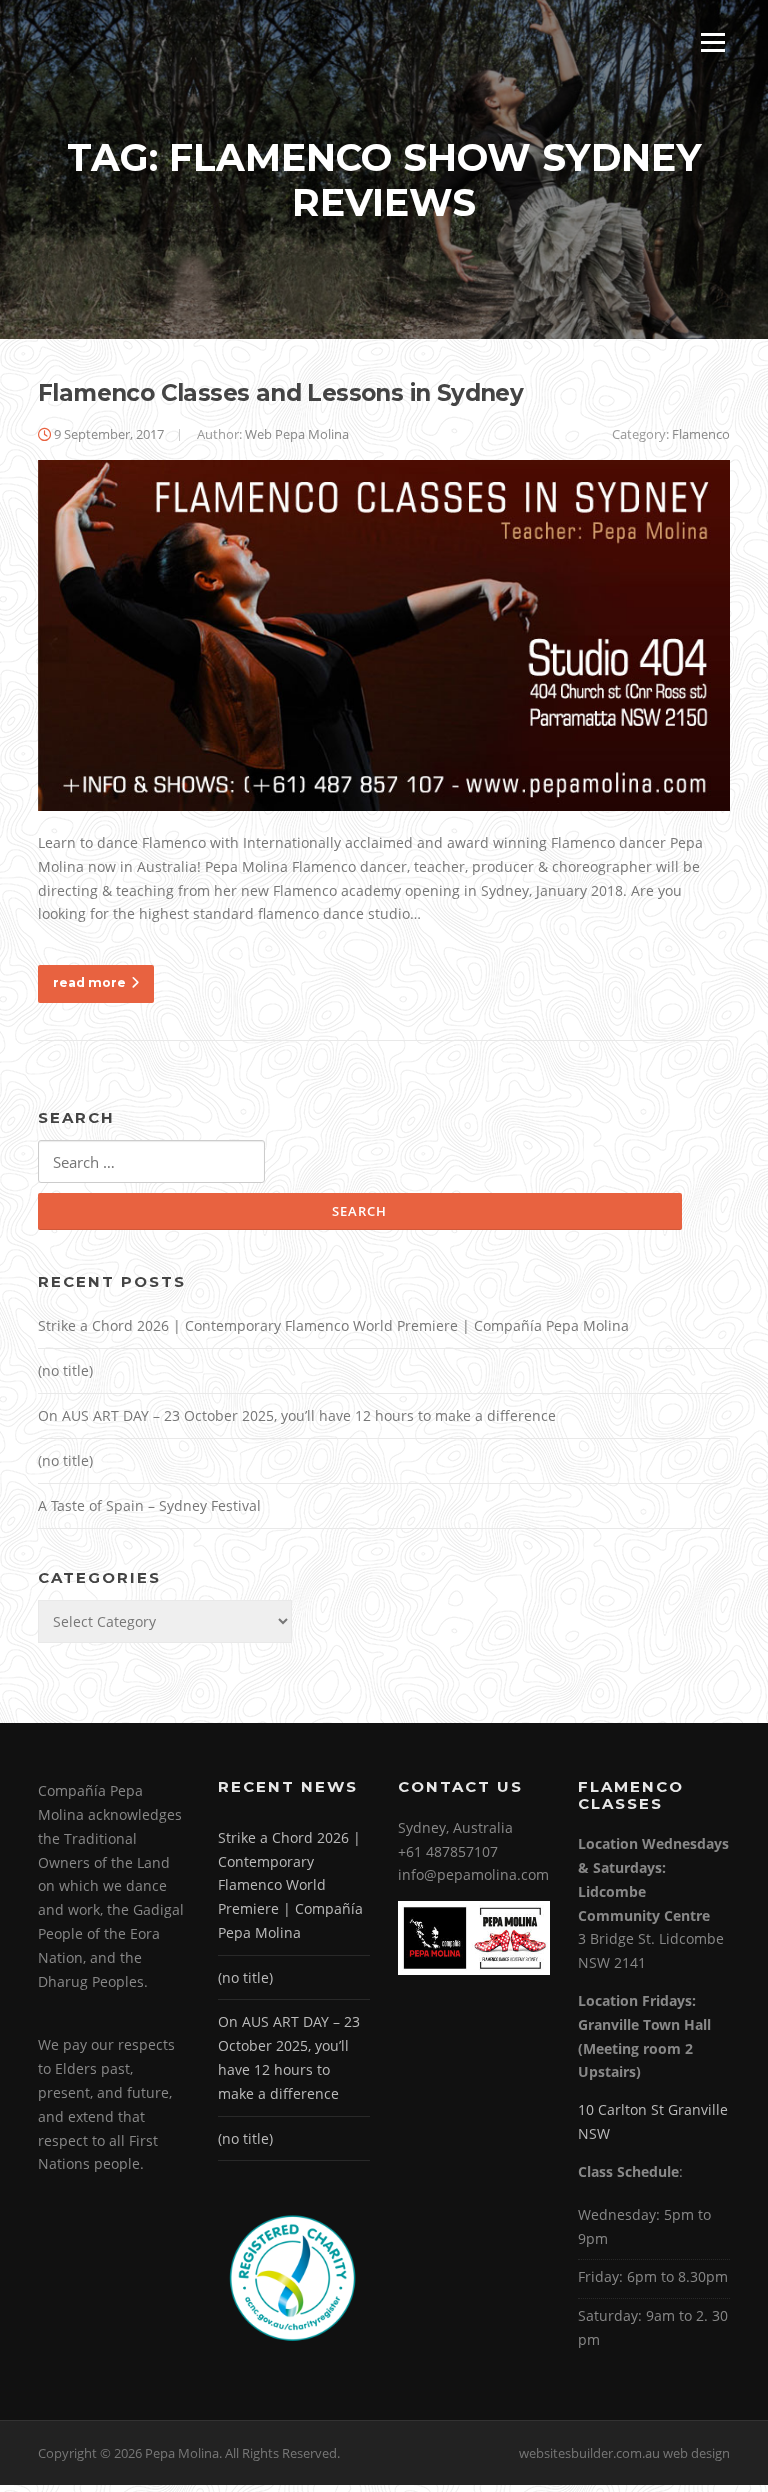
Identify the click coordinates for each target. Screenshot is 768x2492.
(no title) (65, 1370)
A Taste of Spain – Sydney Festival (149, 1505)
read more (89, 982)
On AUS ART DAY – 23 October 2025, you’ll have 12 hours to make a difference (297, 1415)
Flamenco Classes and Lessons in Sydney (280, 393)
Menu (712, 42)
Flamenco (701, 434)
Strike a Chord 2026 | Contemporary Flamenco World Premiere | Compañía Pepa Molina (333, 1325)
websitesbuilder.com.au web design (624, 2453)
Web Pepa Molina (297, 434)
